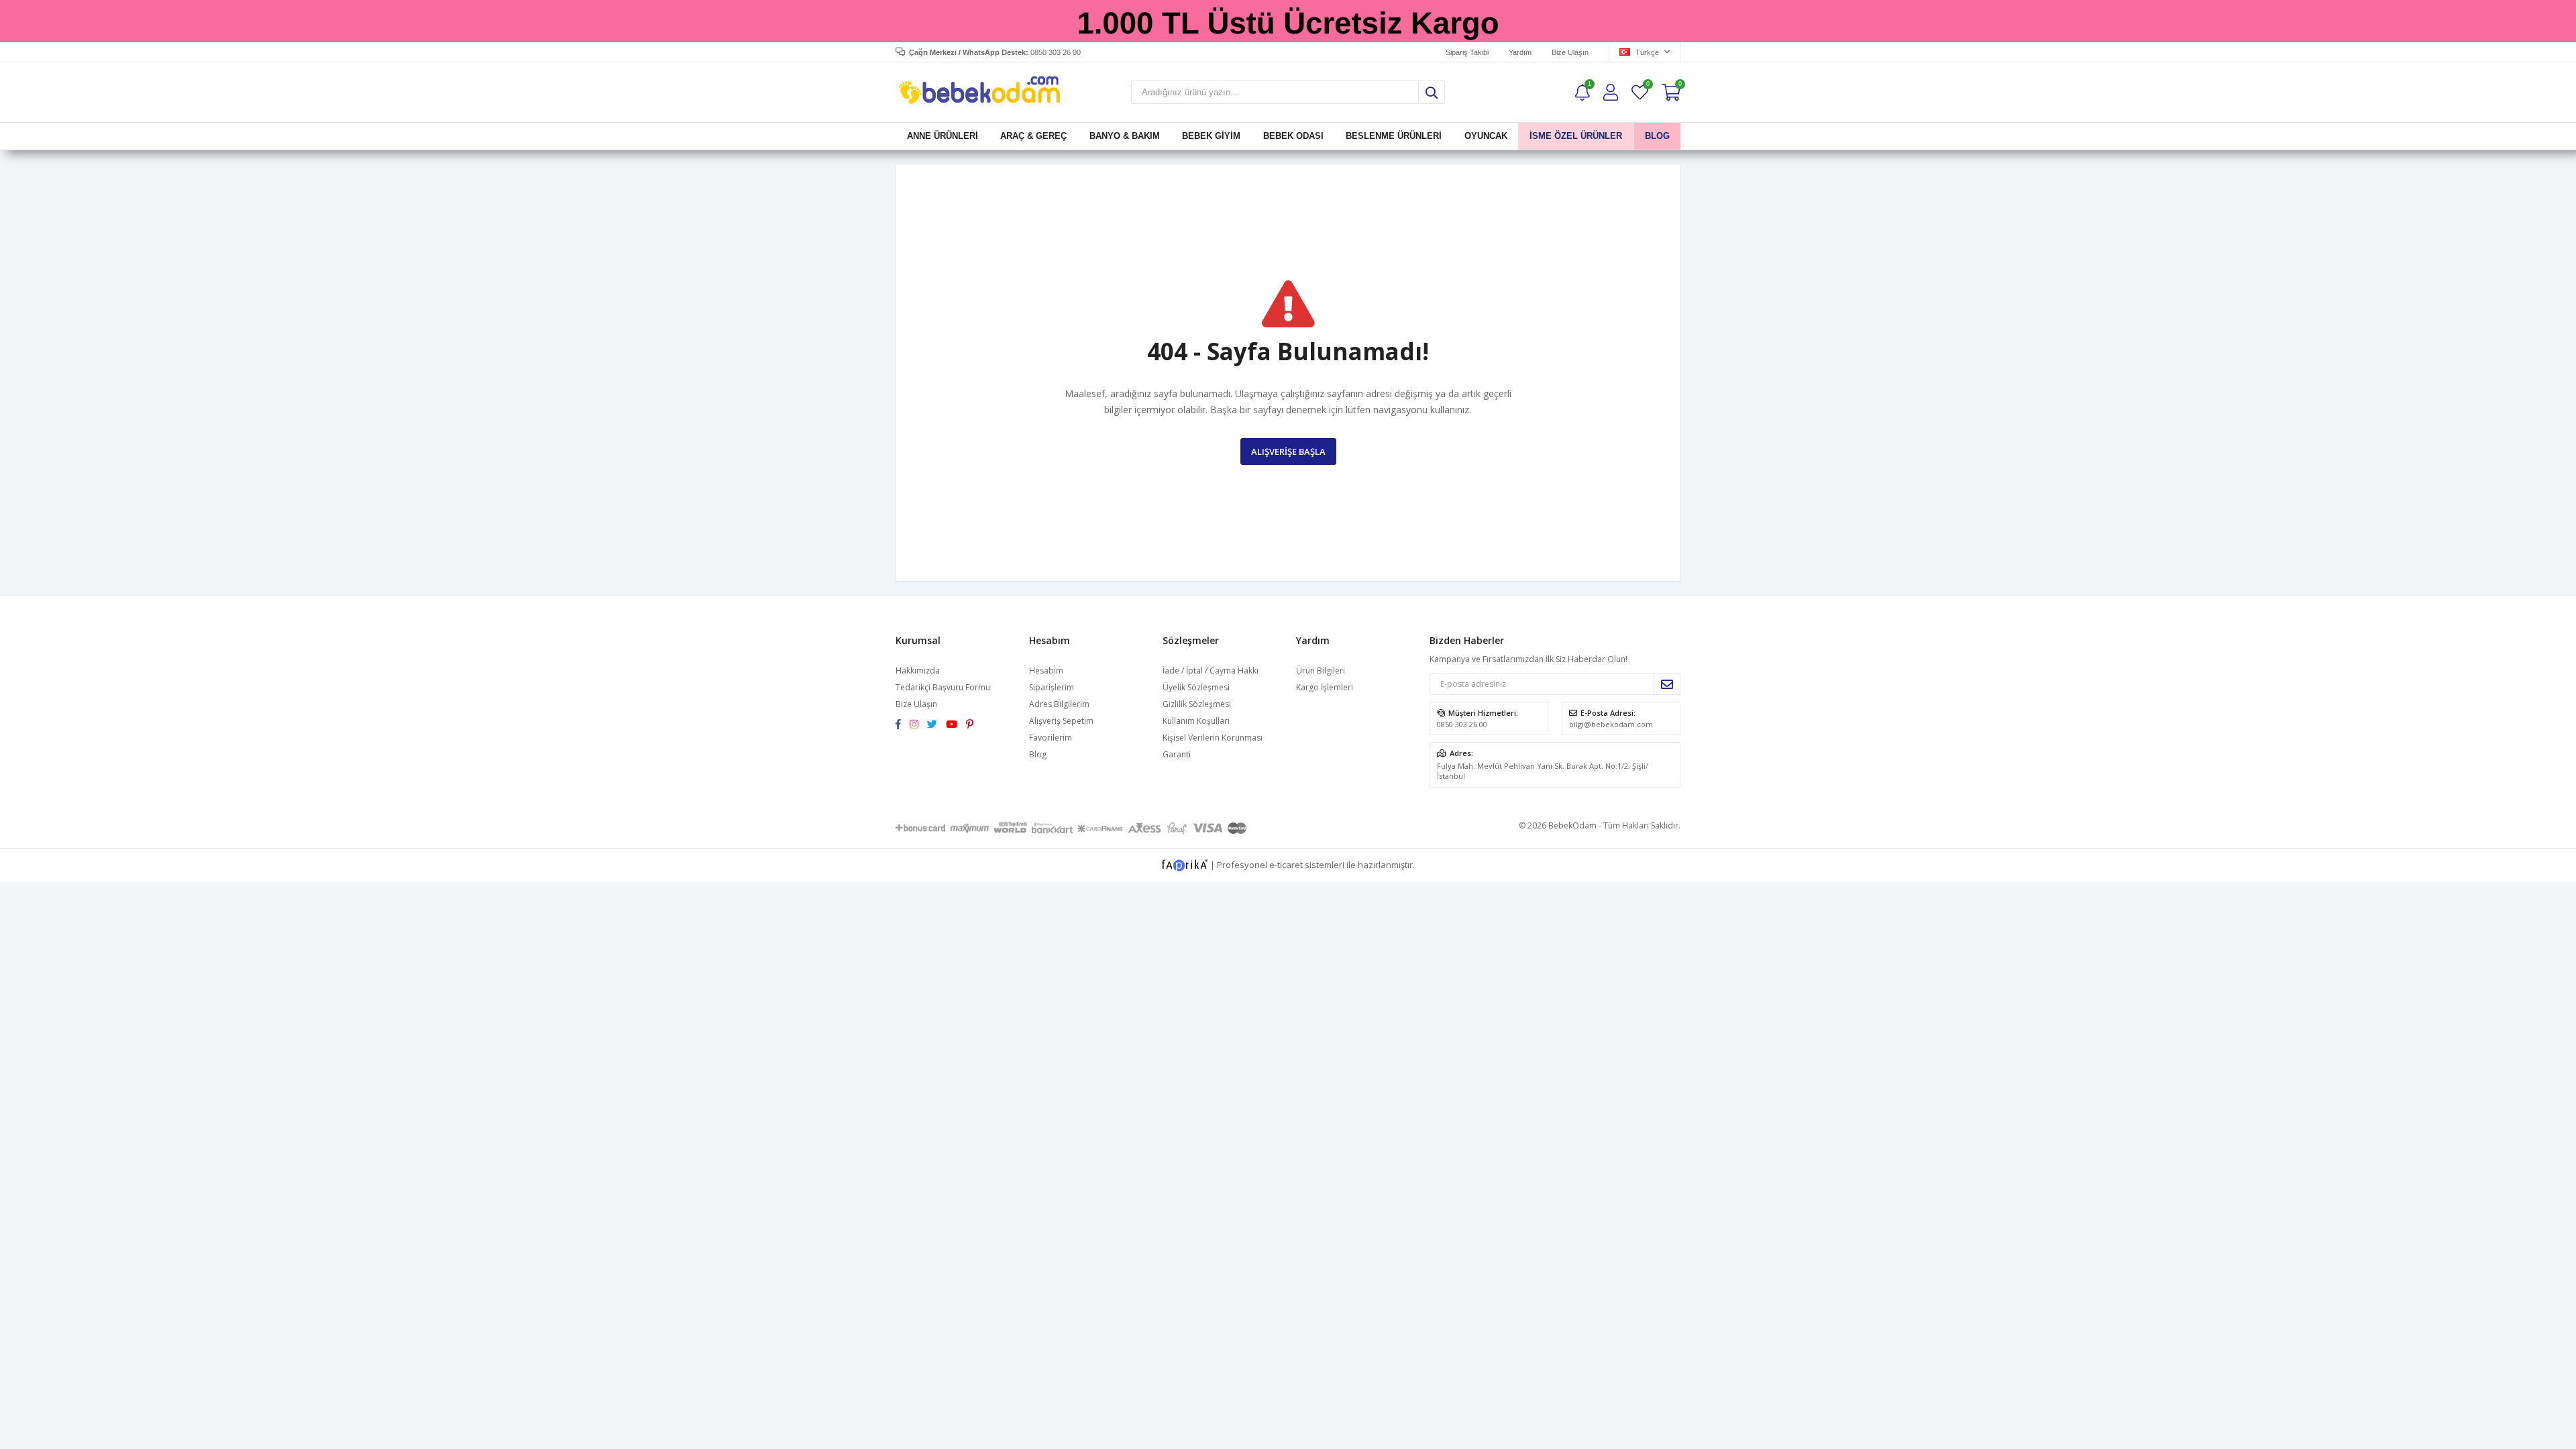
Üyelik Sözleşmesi (1196, 687)
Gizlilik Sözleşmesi (1197, 704)
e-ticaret (1286, 864)
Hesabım (1046, 670)
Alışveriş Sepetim (1061, 721)
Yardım (1520, 52)
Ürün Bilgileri (1321, 670)
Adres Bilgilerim (1059, 704)
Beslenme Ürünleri (1394, 136)
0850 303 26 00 (1462, 724)
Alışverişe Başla (1288, 451)
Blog (1038, 754)
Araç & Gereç (1033, 136)
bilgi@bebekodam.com (1611, 724)
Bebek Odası (1293, 136)
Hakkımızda (918, 670)
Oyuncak (1485, 136)
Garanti (1177, 754)
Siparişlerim (1052, 687)
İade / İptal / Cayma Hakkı (1211, 670)
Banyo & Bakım (1125, 136)
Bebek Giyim (1211, 136)
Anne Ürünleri (943, 136)
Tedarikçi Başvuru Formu (943, 687)
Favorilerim (1647, 86)
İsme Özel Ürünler (1576, 136)
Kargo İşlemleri (1325, 687)
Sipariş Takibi (1467, 52)
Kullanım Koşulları (1196, 721)
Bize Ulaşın (1570, 52)
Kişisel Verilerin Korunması (1213, 738)
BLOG (1657, 136)
